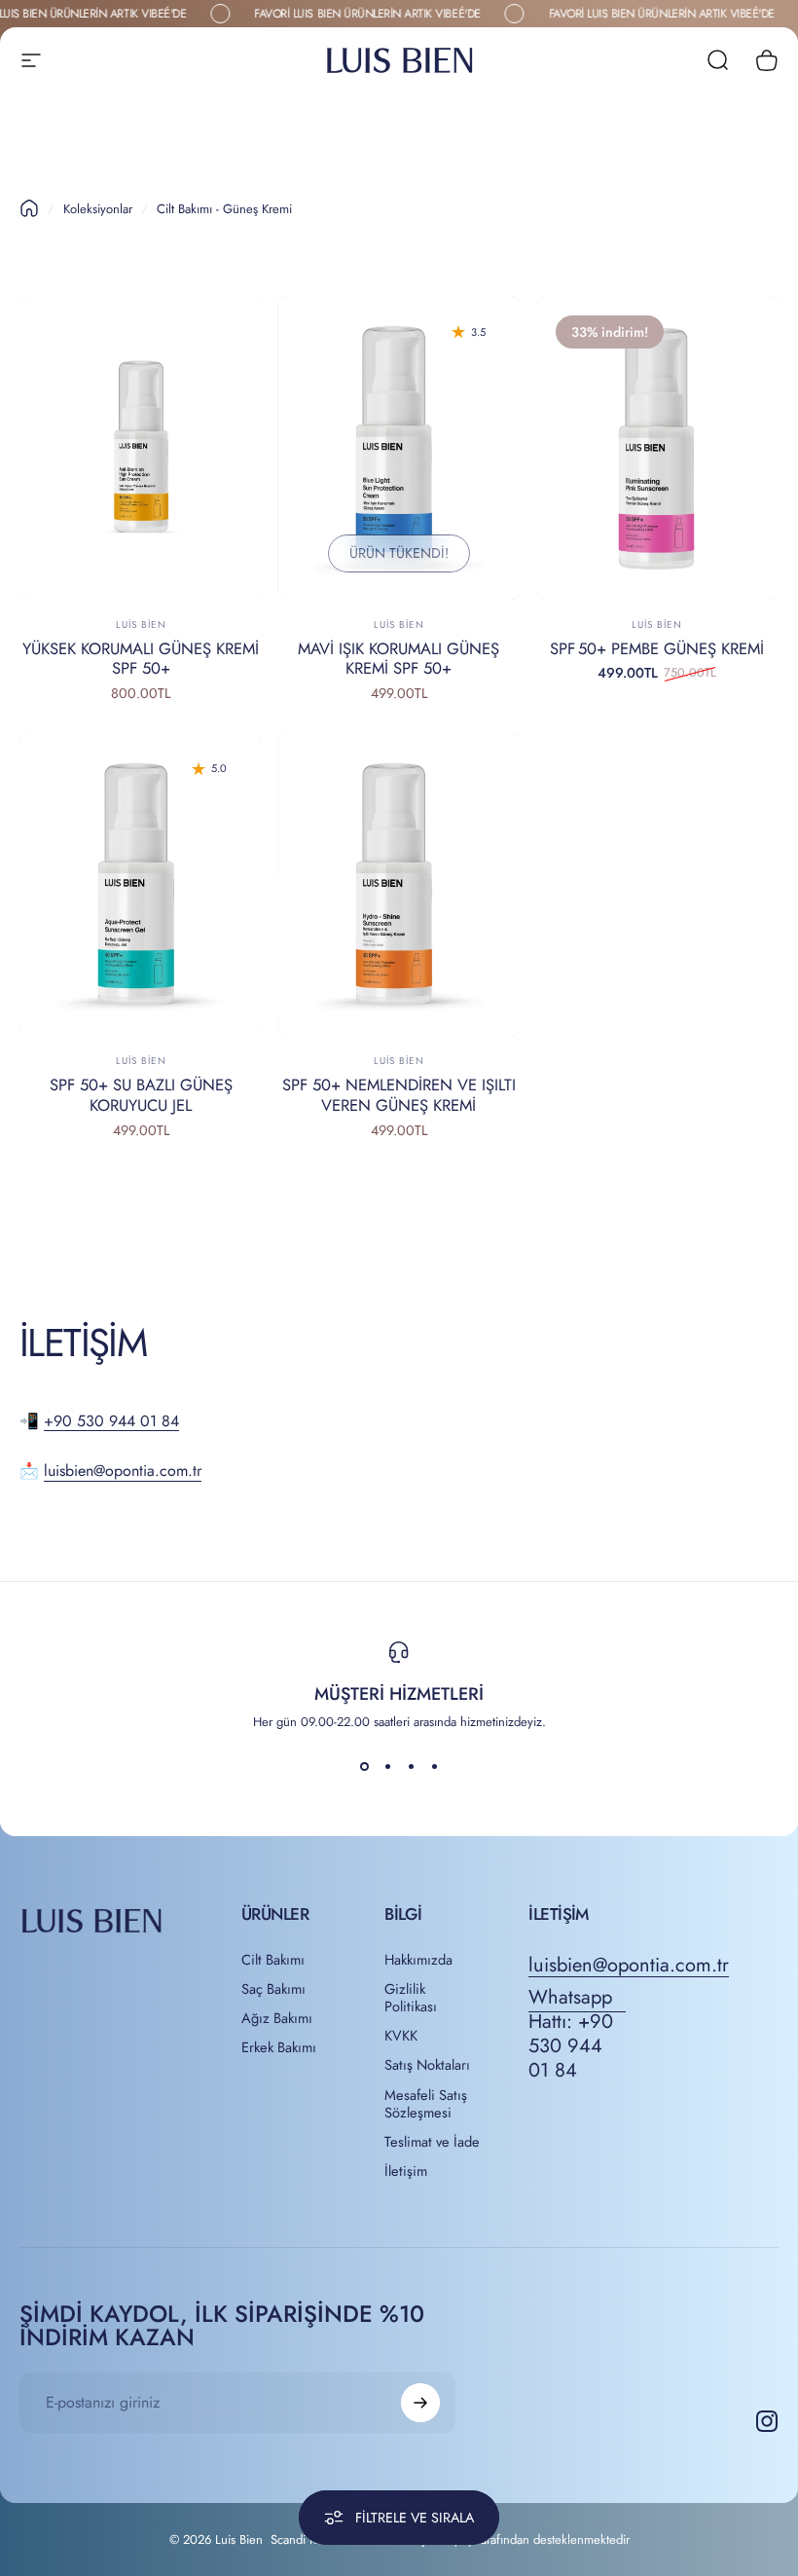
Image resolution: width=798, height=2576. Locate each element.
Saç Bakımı (273, 1989)
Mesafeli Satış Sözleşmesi (426, 2104)
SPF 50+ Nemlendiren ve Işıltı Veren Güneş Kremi (399, 1095)
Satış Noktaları (427, 2065)
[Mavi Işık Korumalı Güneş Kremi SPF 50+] (399, 448)
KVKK (401, 2036)
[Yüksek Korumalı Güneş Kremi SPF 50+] (141, 448)
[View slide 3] (411, 1766)
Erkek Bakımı (279, 2047)
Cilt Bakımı (273, 1960)
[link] (577, 2034)
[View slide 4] (434, 1766)
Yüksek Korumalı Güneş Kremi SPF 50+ (141, 659)
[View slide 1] (364, 1766)
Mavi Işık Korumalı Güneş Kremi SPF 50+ (399, 659)
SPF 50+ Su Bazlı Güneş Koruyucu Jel (141, 1095)
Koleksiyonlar (98, 209)
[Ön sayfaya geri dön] (29, 208)
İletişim (406, 2171)
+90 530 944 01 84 (111, 1421)
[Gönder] (420, 2403)
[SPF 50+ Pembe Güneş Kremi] (657, 448)
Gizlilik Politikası (411, 1998)
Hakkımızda (418, 1960)
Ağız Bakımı (277, 2018)
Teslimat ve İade (432, 2142)
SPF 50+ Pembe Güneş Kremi (657, 648)
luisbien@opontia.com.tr (123, 1471)
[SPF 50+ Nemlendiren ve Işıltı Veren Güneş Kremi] (399, 885)
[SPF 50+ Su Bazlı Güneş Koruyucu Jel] (141, 885)
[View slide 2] (387, 1766)
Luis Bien (141, 625)
